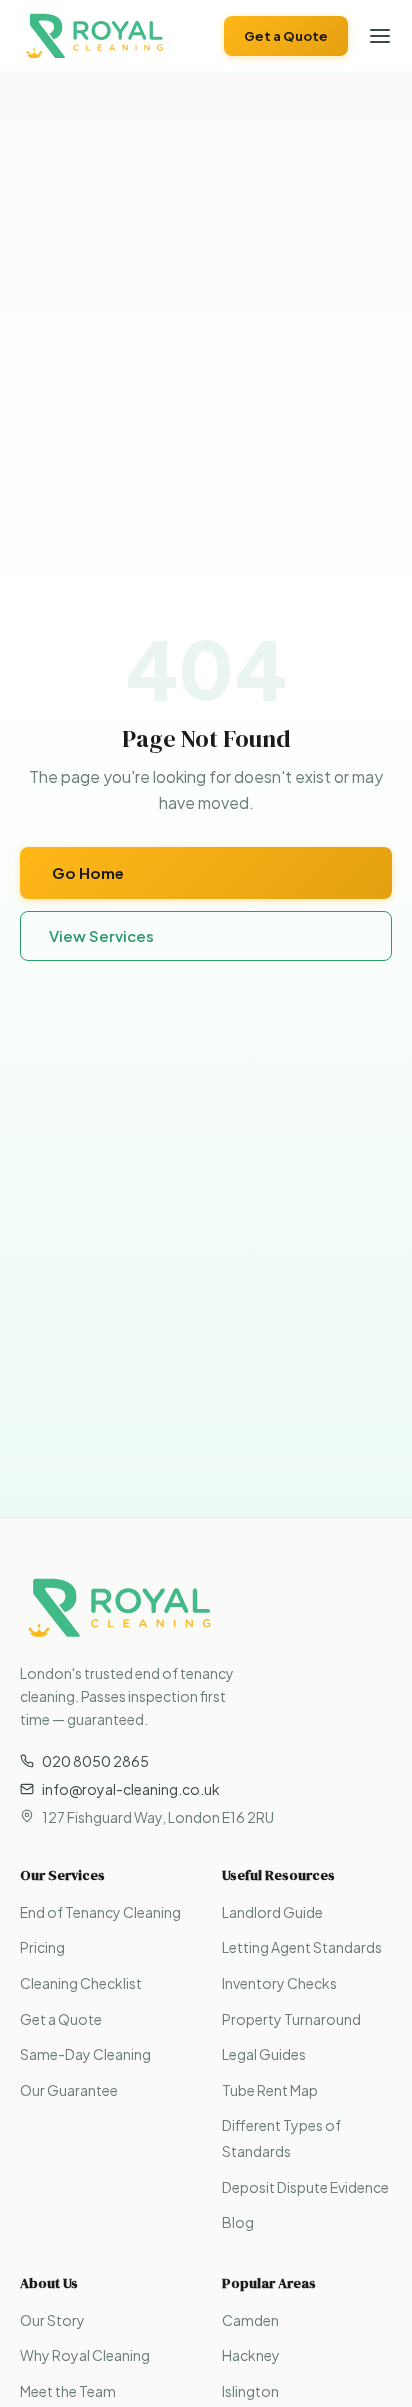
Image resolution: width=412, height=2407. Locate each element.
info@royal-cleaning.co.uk (131, 1789)
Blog (238, 2222)
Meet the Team (68, 2391)
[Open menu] (380, 36)
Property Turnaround (291, 2019)
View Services (101, 935)
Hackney (251, 2355)
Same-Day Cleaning (85, 2054)
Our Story (52, 2320)
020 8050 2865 (95, 1761)
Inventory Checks (279, 1983)
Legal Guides (264, 2054)
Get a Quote (286, 36)
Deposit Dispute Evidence (305, 2187)
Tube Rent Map (270, 2090)
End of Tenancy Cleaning (100, 1912)
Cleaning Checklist (81, 1983)
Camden (250, 2320)
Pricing (42, 1947)
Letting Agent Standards (302, 1947)
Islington (250, 2391)
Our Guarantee (69, 2090)
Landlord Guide (272, 1912)
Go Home (88, 872)
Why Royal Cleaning (85, 2355)
